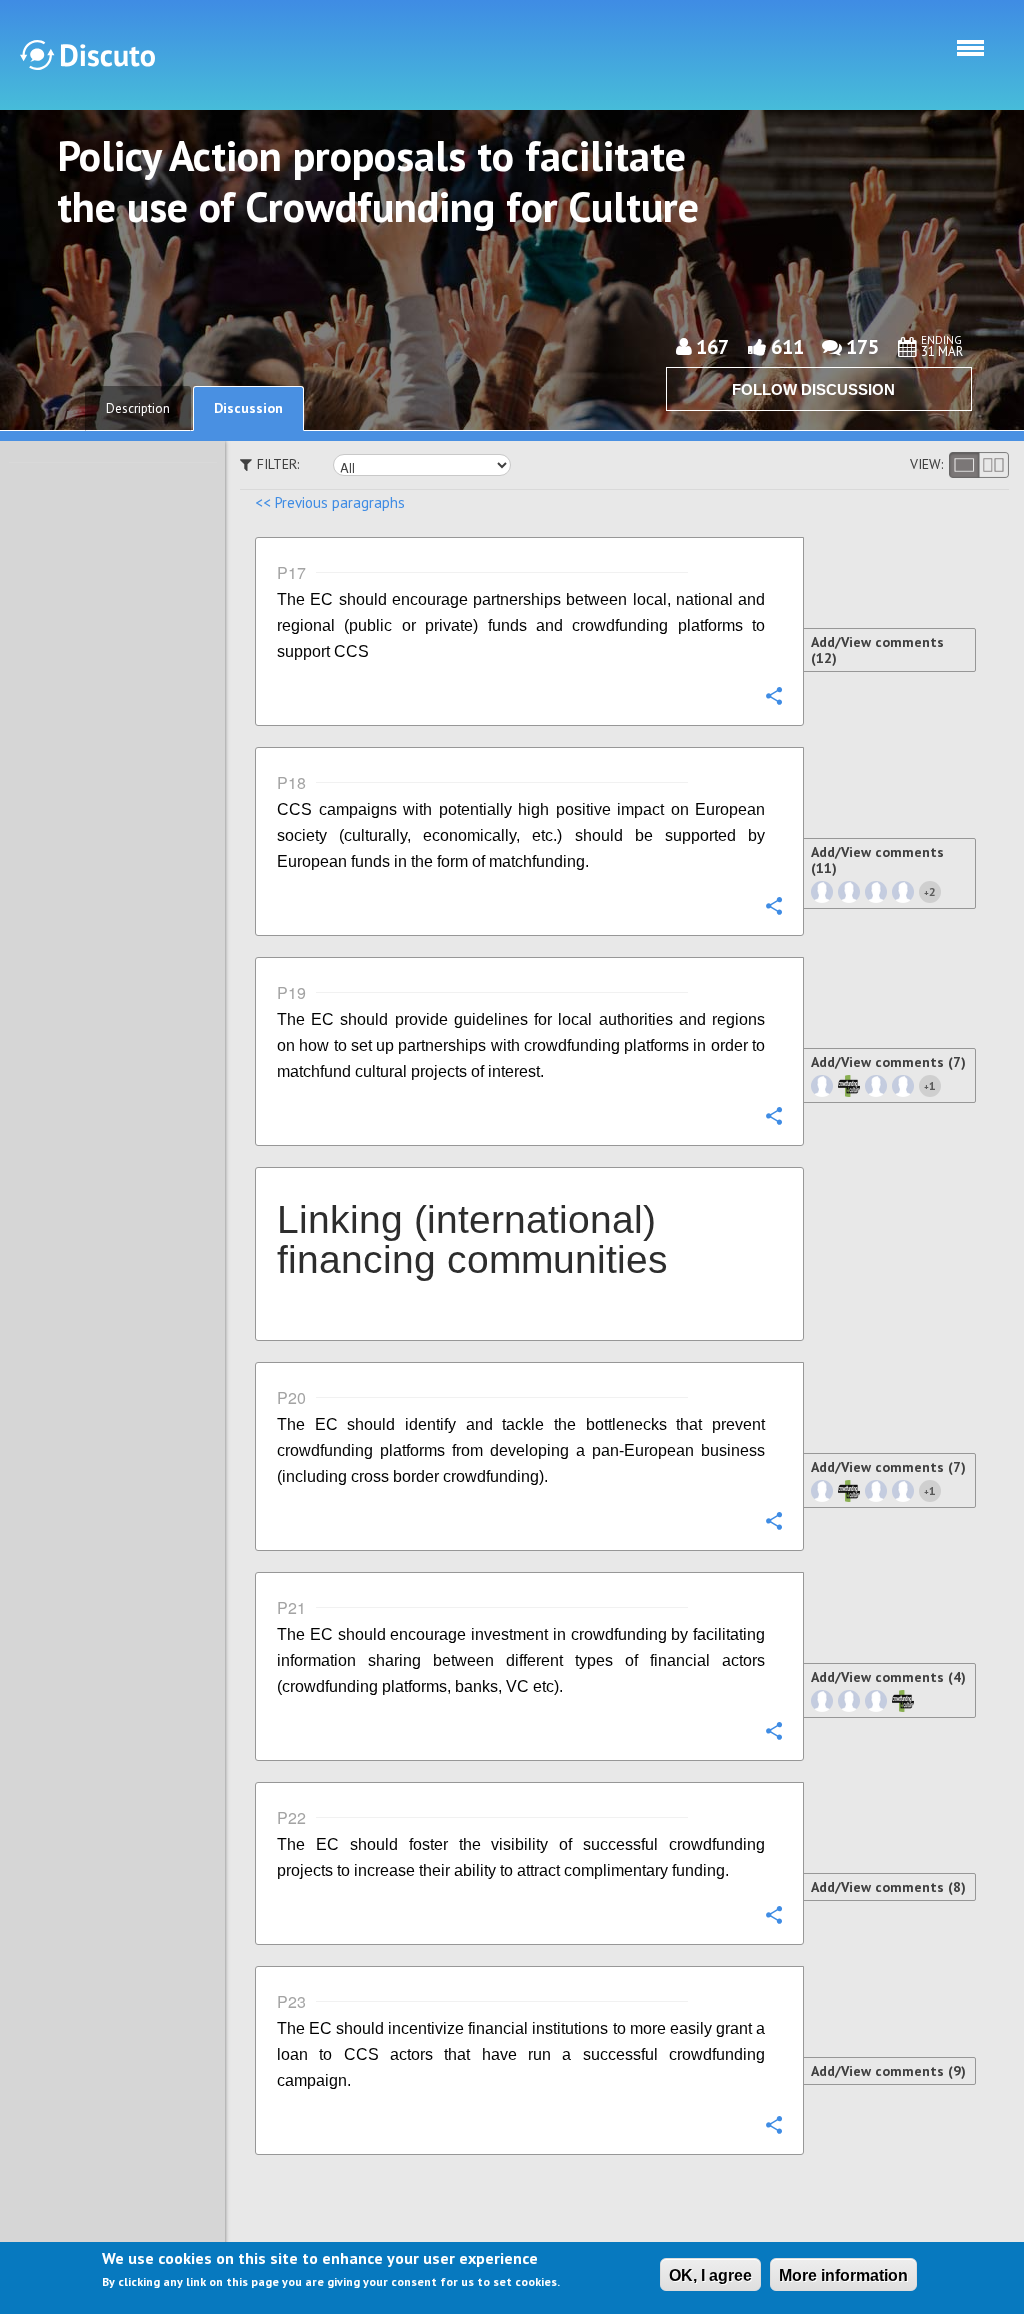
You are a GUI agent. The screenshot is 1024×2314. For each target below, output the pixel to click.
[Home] (87, 55)
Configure (773, 695)
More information (843, 2275)
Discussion (248, 408)
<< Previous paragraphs (330, 502)
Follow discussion (813, 389)
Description (138, 408)
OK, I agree (710, 2275)
